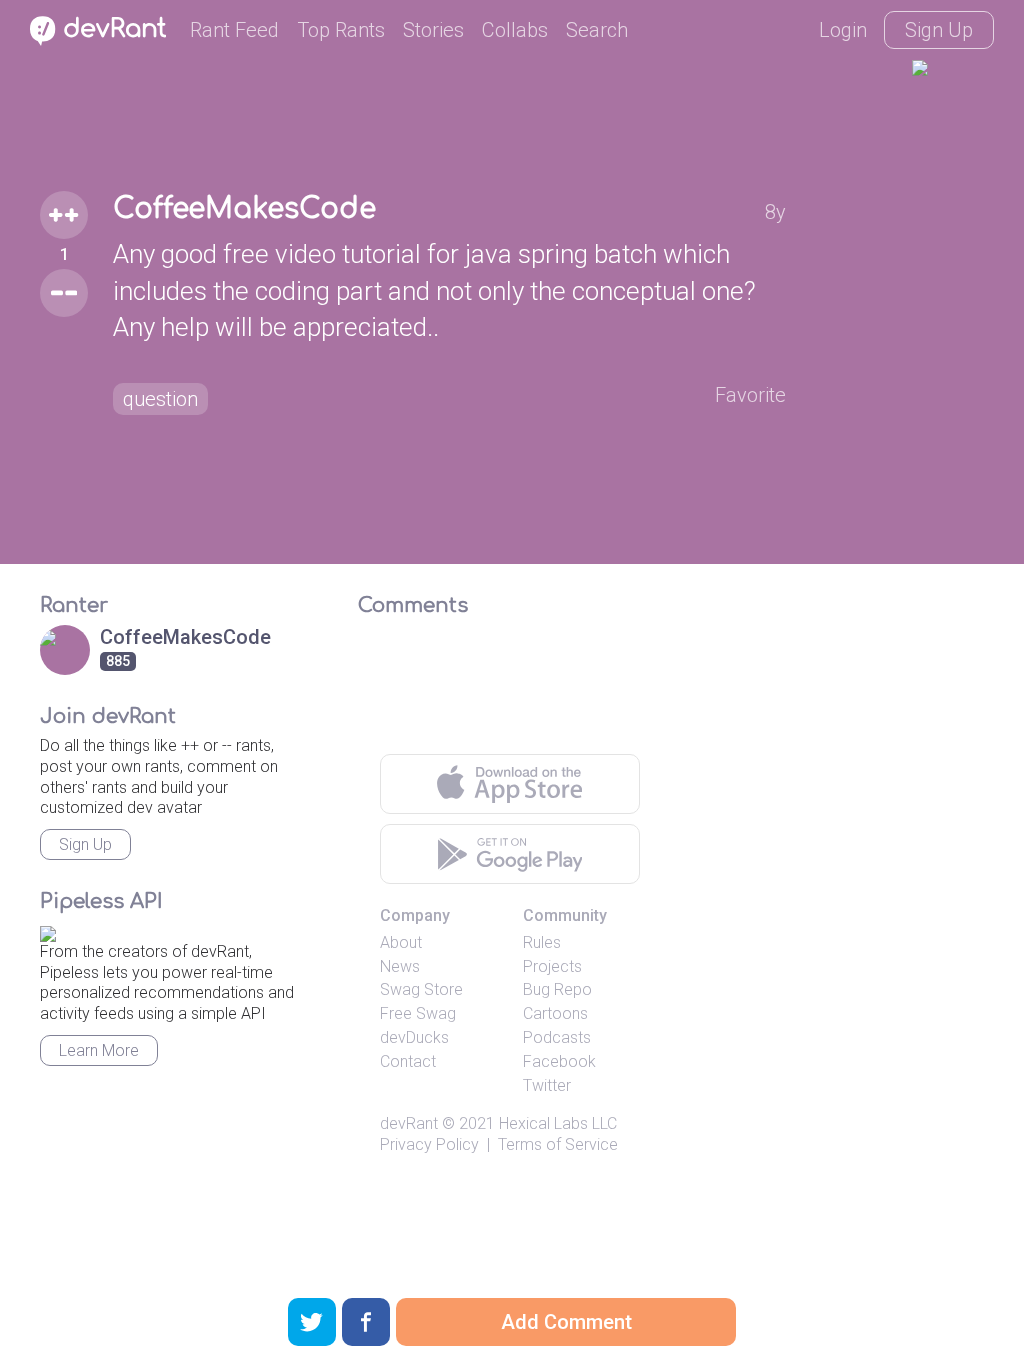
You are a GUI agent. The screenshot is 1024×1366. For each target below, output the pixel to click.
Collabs (515, 30)
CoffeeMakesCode (244, 209)
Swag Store (421, 989)
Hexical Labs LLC (558, 1123)
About (401, 942)
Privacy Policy (429, 1144)
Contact (408, 1061)
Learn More (99, 1050)
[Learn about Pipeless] (48, 930)
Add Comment (566, 1322)
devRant (409, 1123)
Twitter (547, 1085)
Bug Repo (557, 989)
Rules (542, 942)
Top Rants (341, 30)
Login (843, 30)
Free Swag (418, 1013)
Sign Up (939, 30)
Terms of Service (558, 1144)
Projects (552, 966)
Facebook (559, 1061)
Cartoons (555, 1013)
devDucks (414, 1037)
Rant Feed (234, 30)
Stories (433, 30)
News (400, 966)
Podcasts (557, 1037)
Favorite (750, 395)
